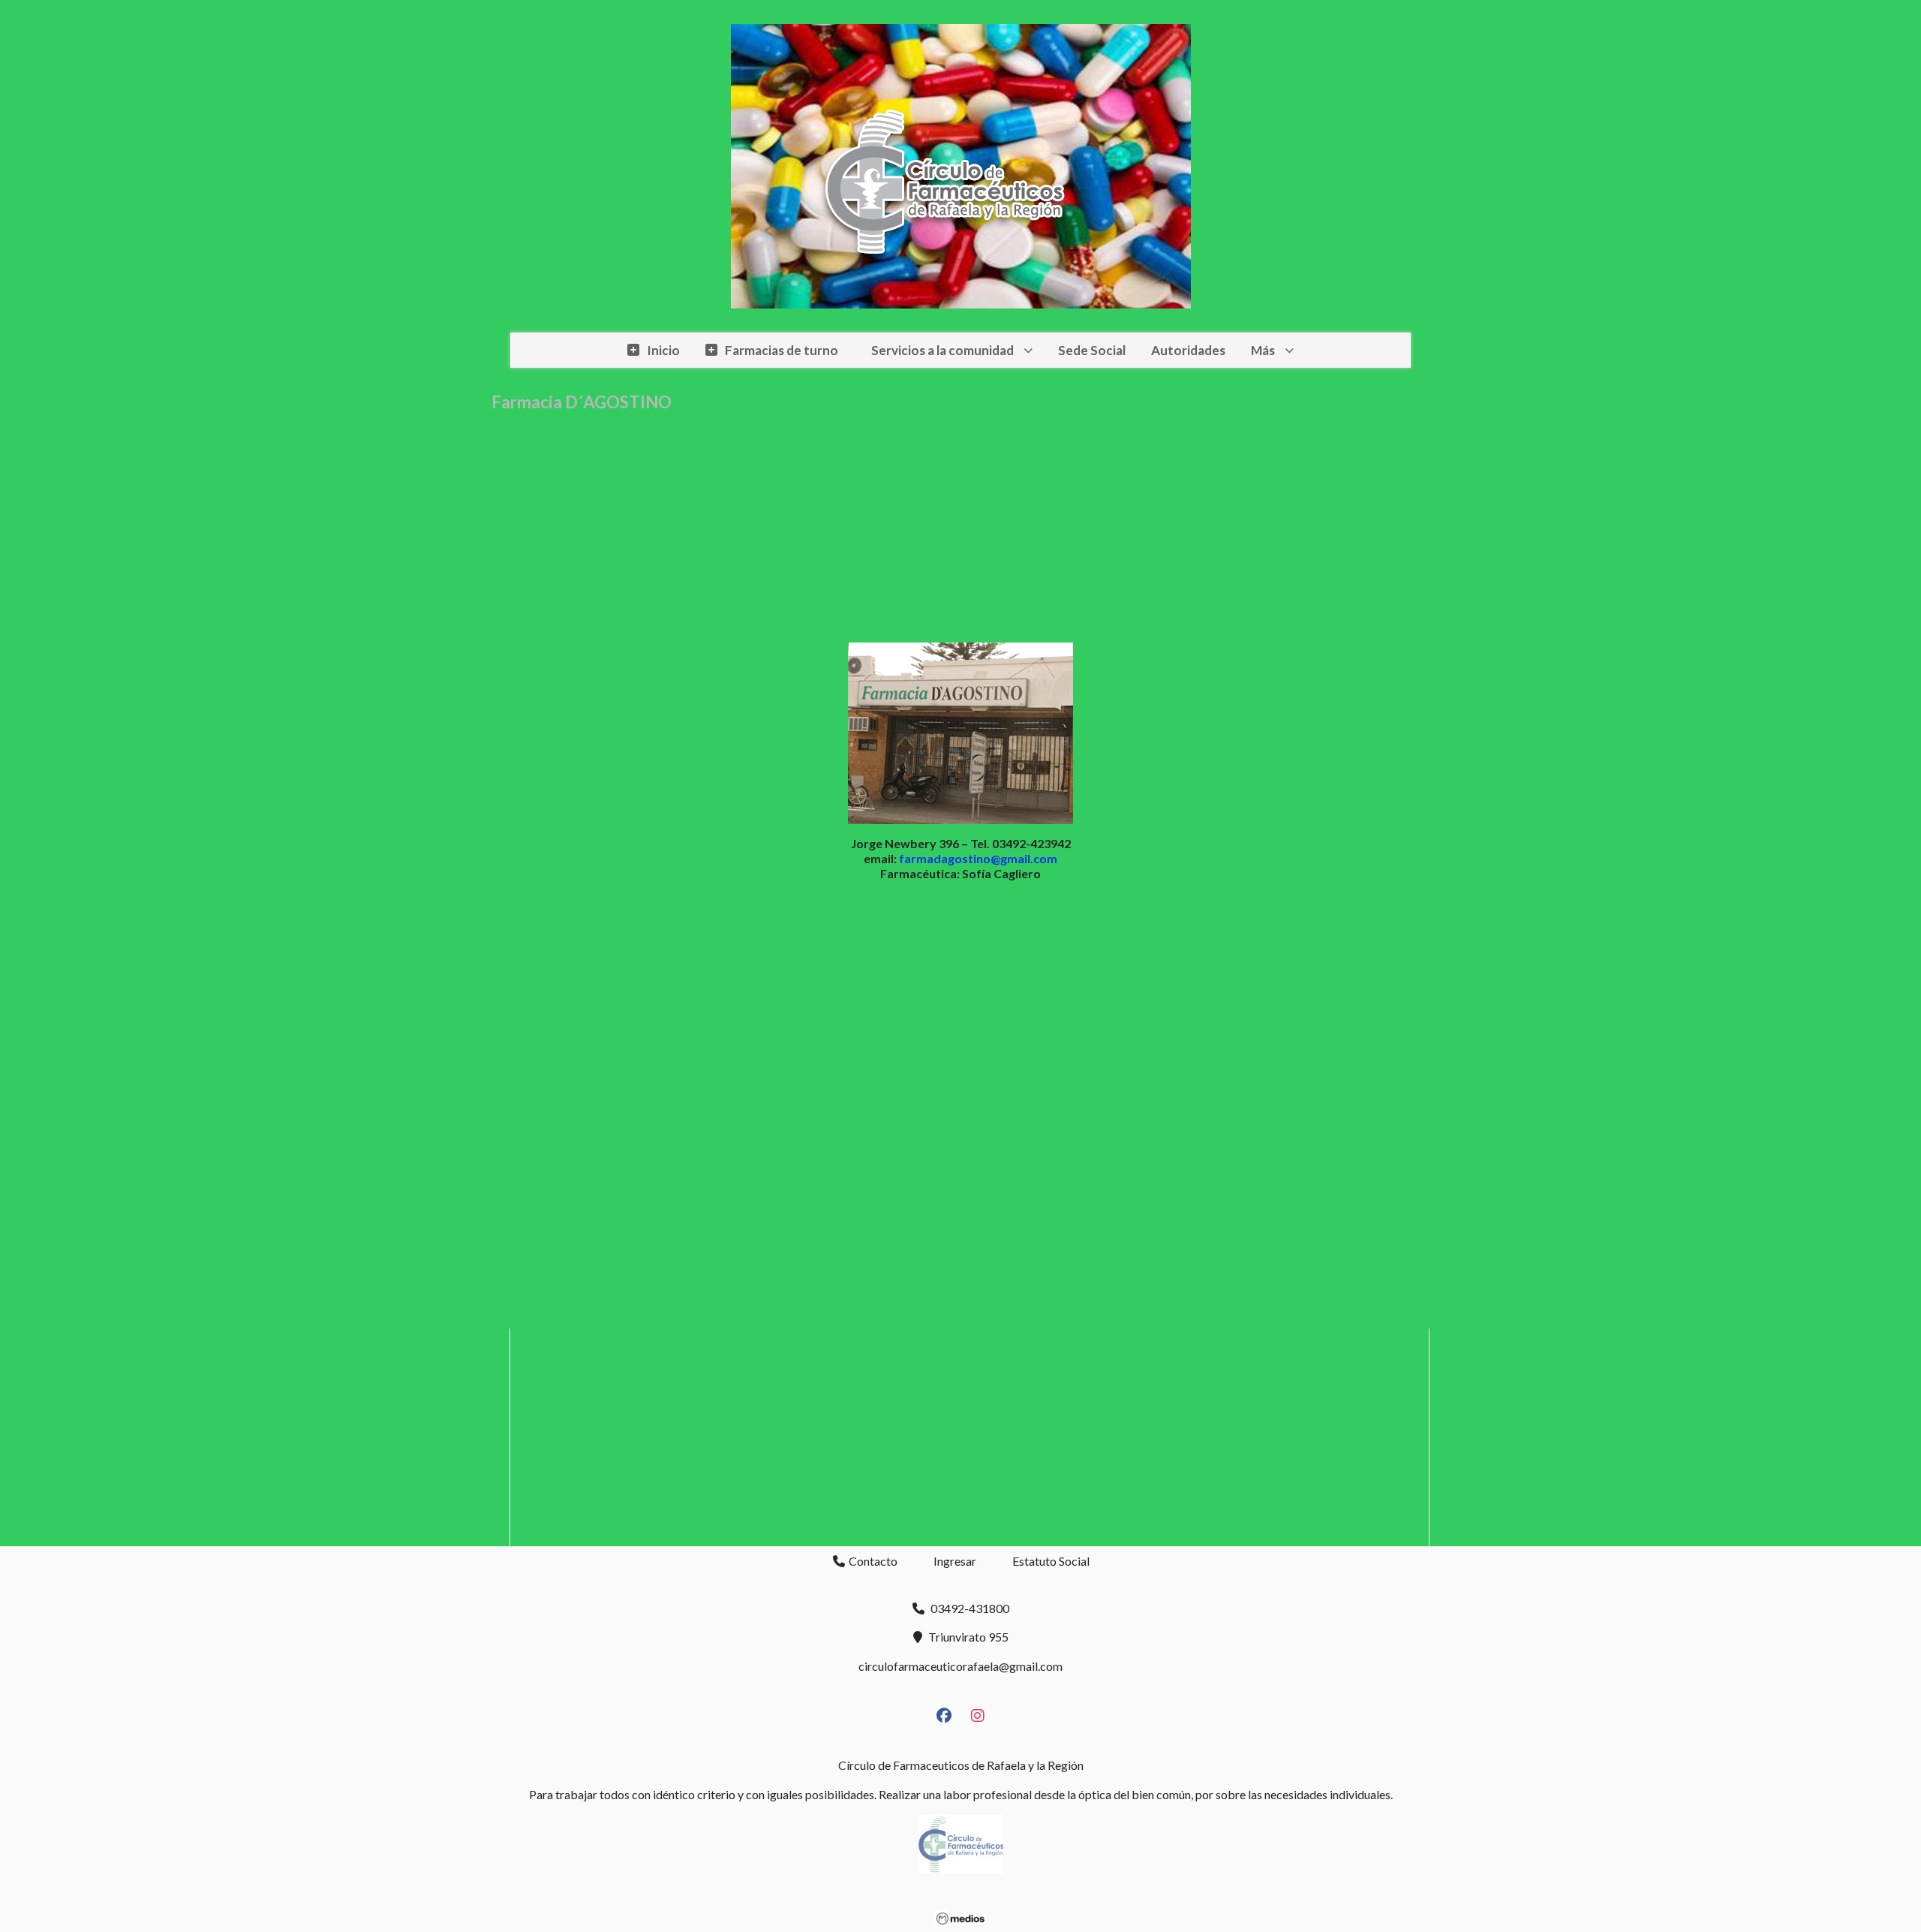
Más (1263, 350)
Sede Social (1092, 350)
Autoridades (1188, 350)
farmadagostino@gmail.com (978, 858)
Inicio (663, 350)
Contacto (872, 1561)
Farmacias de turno (782, 350)
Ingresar (955, 1561)
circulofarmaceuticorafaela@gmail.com (960, 1666)
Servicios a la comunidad (942, 350)
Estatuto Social (1051, 1561)
